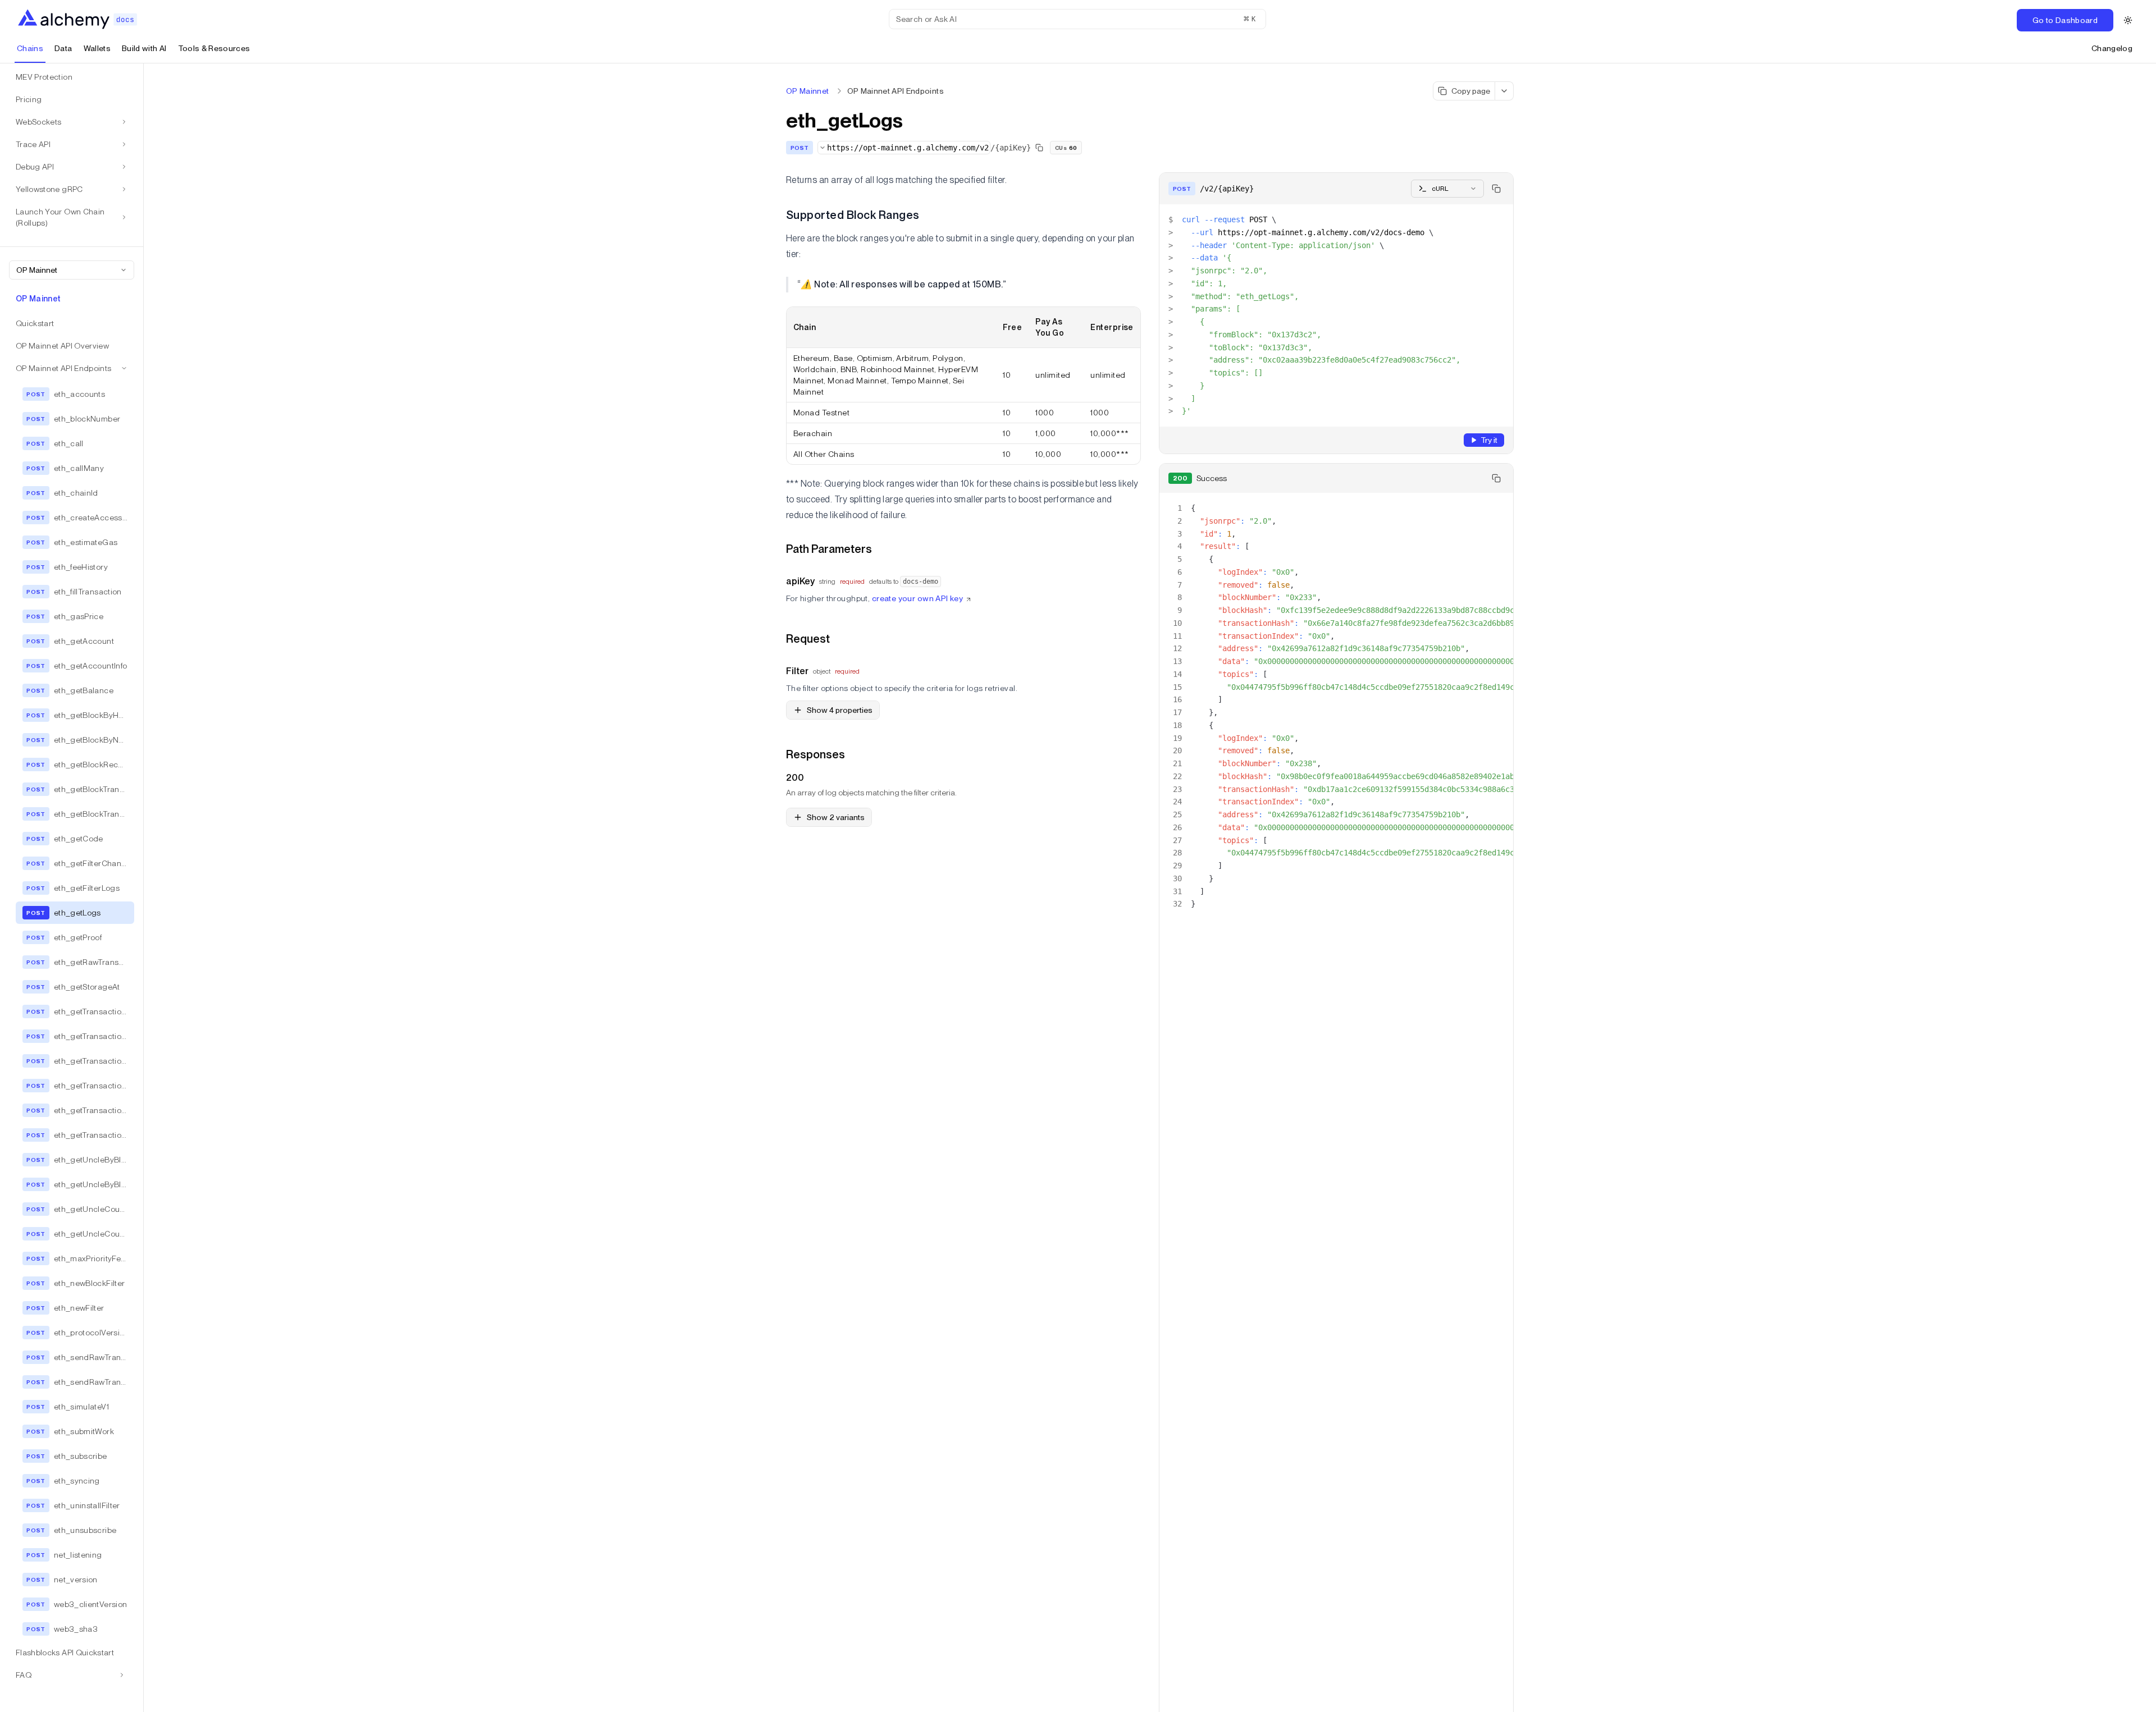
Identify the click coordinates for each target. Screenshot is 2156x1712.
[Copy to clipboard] (1496, 189)
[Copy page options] (1504, 91)
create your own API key (918, 598)
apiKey (800, 581)
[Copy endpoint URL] (1039, 148)
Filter (797, 671)
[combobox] (72, 270)
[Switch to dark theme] (2128, 20)
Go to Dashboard (2065, 20)
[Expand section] (122, 1675)
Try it (1489, 440)
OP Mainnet (808, 91)
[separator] (144, 888)
